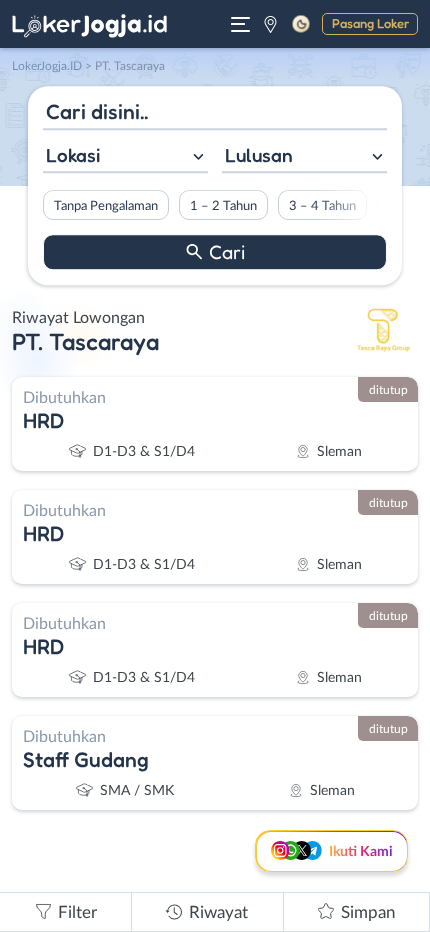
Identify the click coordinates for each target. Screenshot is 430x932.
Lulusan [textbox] (259, 155)
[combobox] (125, 157)
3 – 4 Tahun (322, 206)
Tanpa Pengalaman (106, 206)
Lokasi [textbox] (73, 155)
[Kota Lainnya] (270, 24)
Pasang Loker (370, 23)
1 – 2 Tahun (223, 206)
